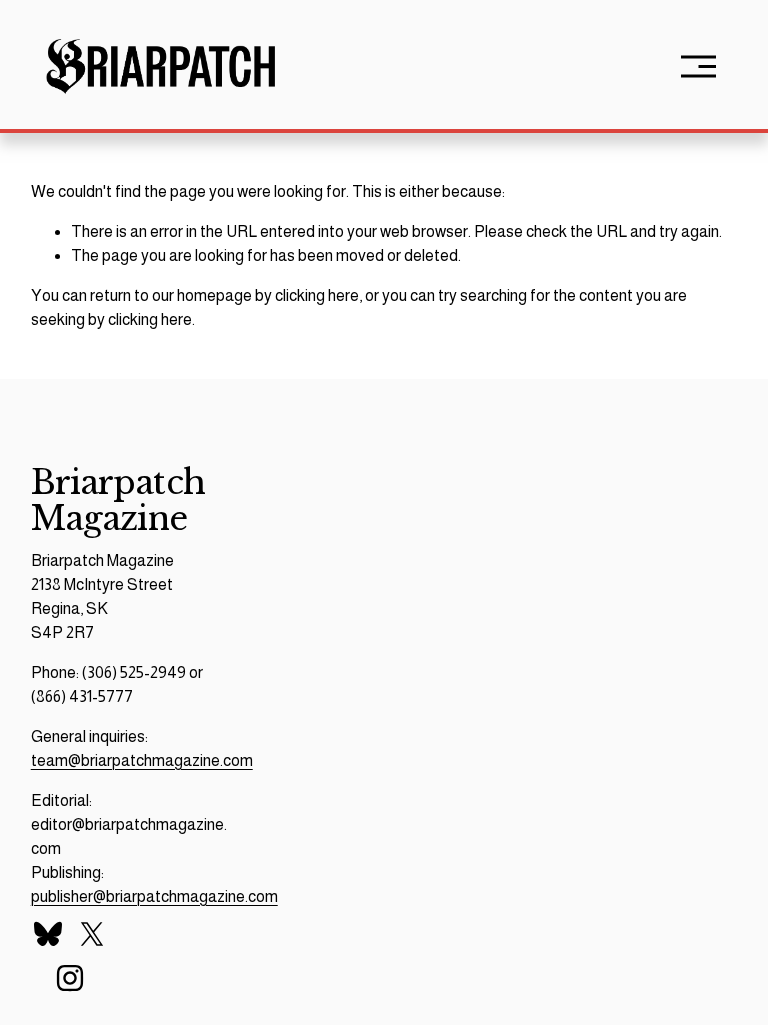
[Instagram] (70, 978)
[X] (92, 934)
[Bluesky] (48, 934)
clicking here (317, 295)
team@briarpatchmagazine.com (142, 760)
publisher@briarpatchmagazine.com (154, 896)
